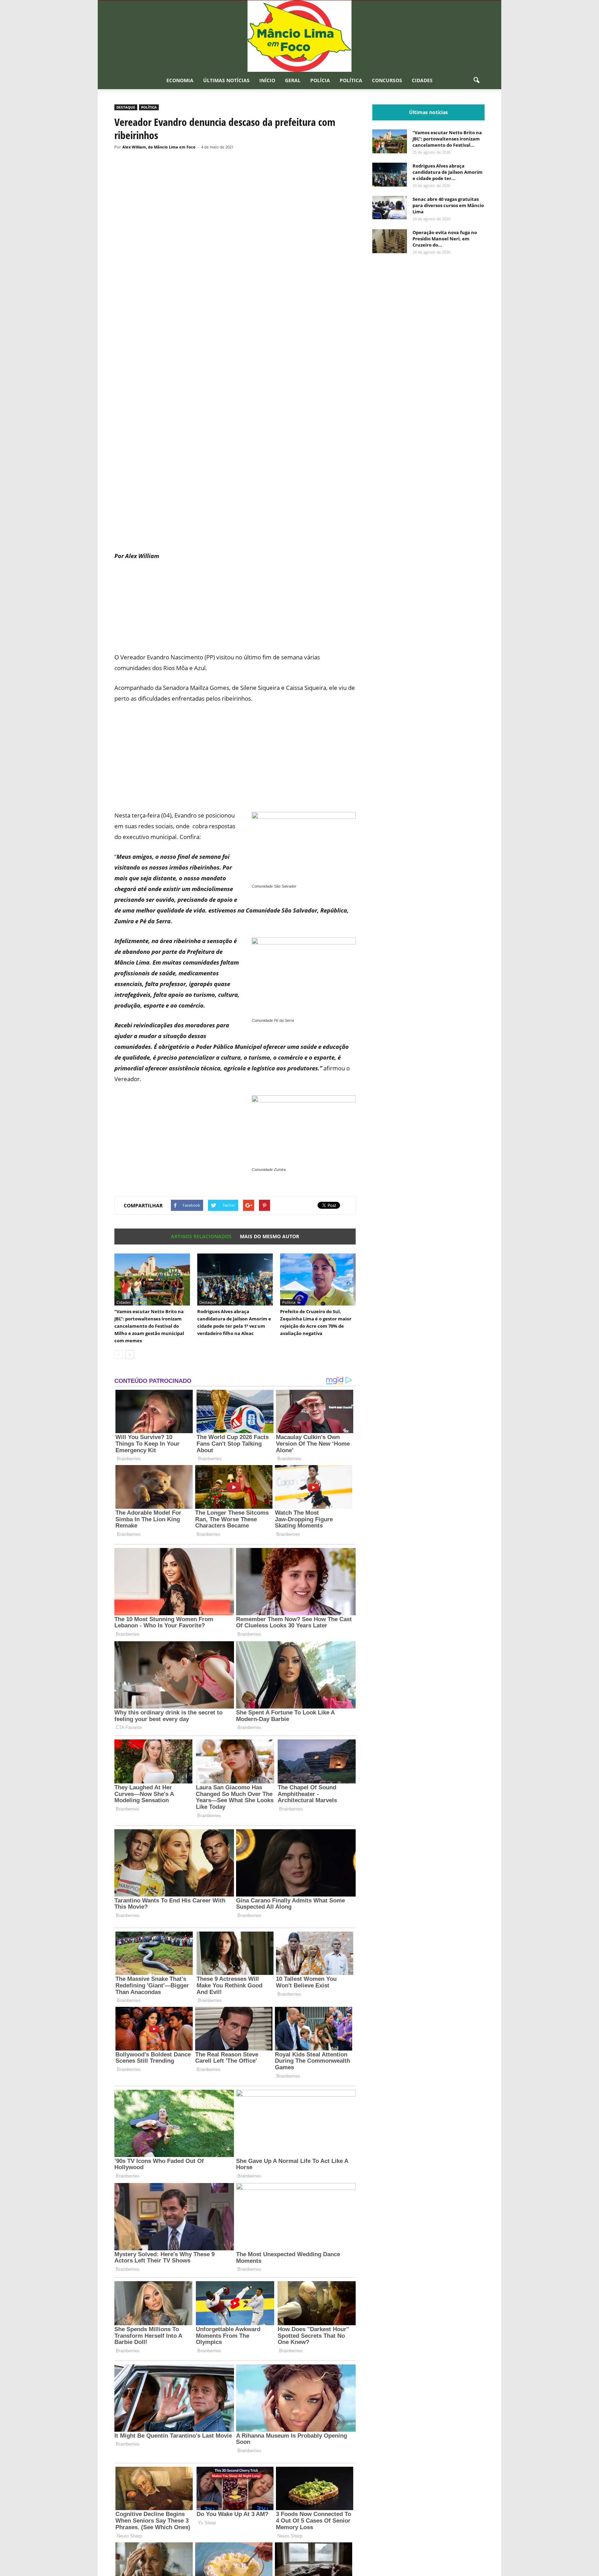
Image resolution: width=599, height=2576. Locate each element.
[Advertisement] (235, 520)
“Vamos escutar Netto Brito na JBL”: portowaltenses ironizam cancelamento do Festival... (447, 139)
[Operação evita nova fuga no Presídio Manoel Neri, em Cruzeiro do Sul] (390, 241)
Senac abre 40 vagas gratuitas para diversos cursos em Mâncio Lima (448, 205)
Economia (180, 80)
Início (267, 80)
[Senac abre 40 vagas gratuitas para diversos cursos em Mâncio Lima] (390, 208)
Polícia (320, 80)
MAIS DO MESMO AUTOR (270, 1236)
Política (351, 80)
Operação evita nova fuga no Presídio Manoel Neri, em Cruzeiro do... (445, 239)
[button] (476, 80)
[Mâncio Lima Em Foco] (299, 36)
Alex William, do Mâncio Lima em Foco (159, 147)
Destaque (126, 107)
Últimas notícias (226, 80)
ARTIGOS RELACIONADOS (201, 1236)
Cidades (422, 80)
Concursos (387, 80)
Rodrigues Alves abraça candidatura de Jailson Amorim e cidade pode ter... (448, 172)
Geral (293, 80)
